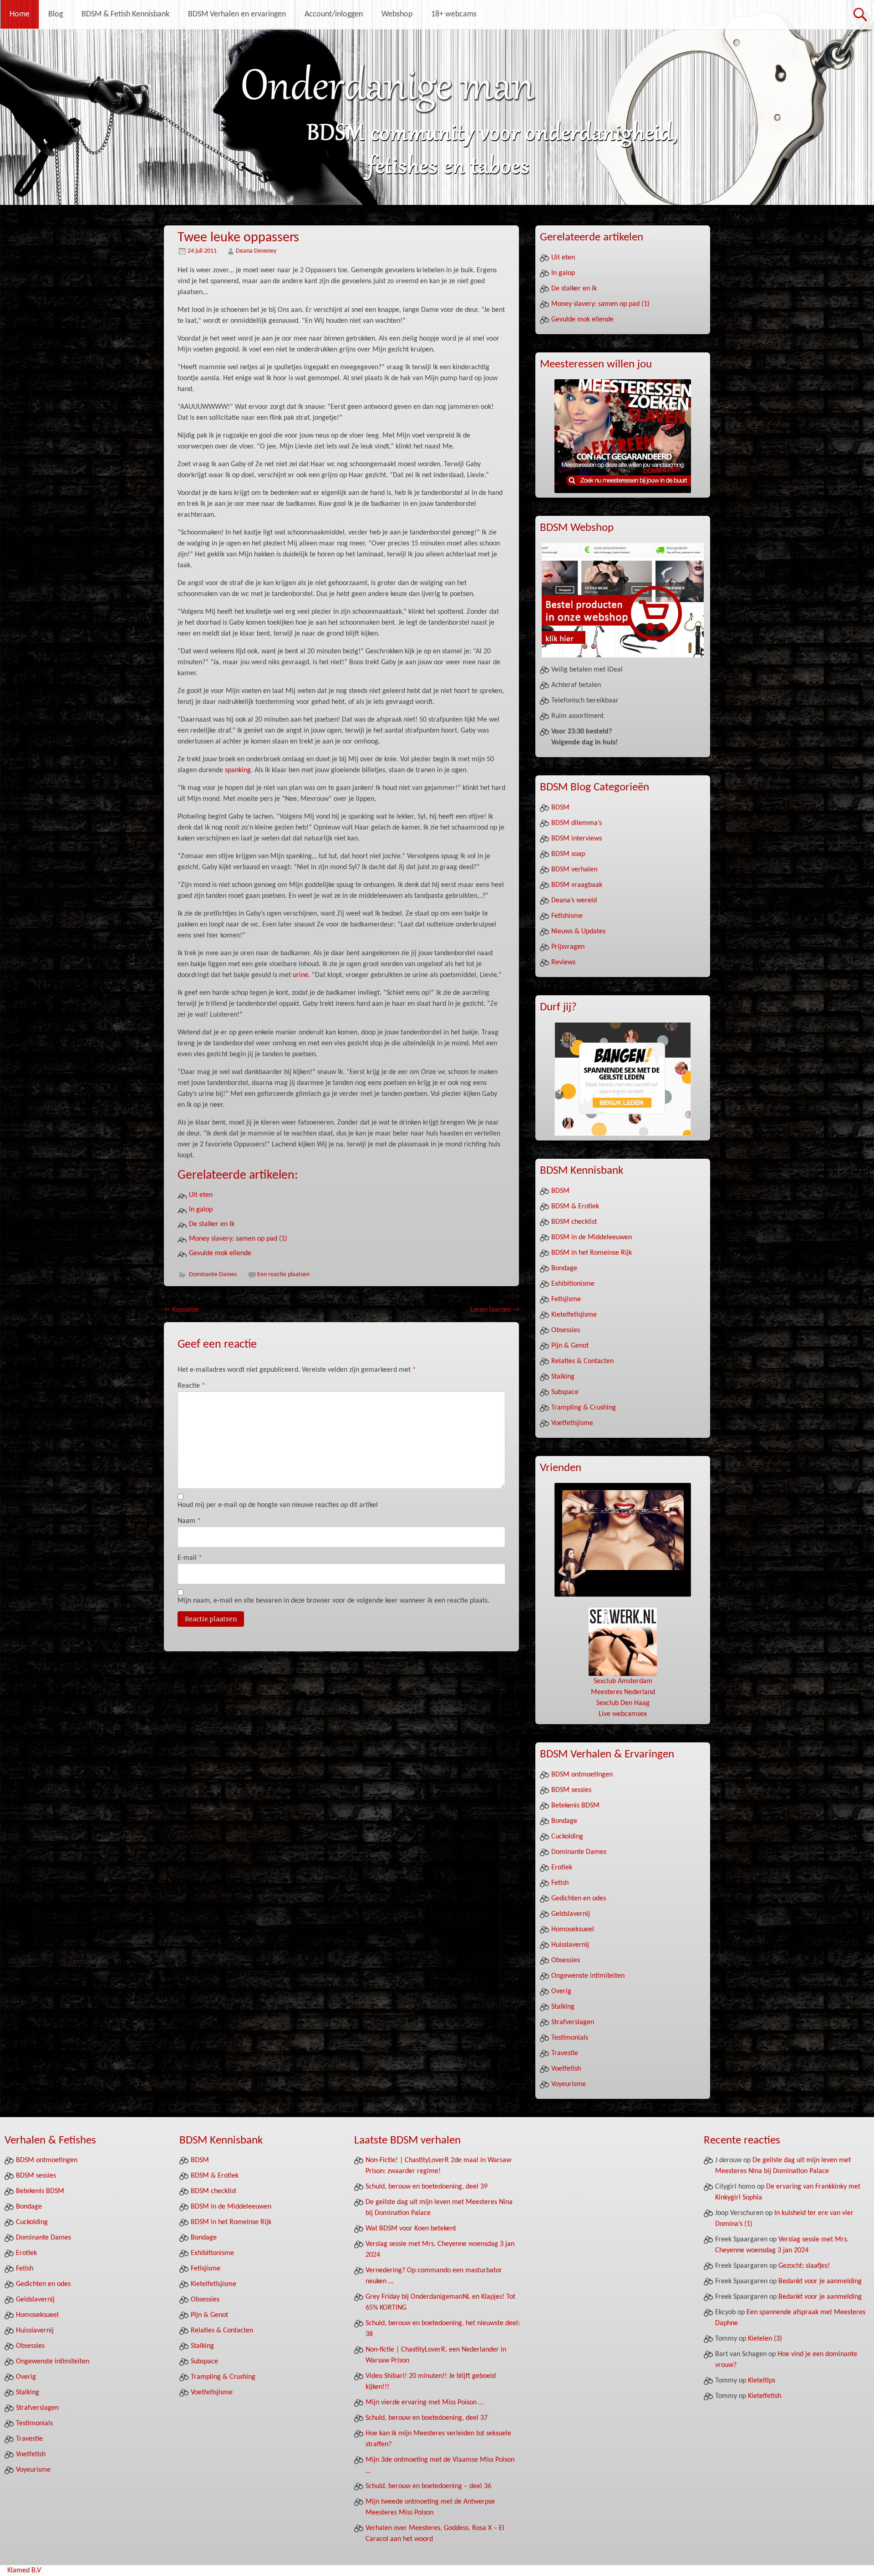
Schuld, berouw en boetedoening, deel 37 (427, 2418)
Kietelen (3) (765, 2339)
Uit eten (201, 1195)
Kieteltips (762, 2381)
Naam (189, 1521)
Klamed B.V (24, 2571)
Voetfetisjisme (572, 1423)
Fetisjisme (566, 1299)
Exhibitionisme (573, 1284)
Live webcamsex (623, 1714)
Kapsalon (181, 1310)
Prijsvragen (568, 947)
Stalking (563, 1377)
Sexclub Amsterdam (623, 1681)
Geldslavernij (571, 1914)
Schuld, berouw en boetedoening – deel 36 (428, 2486)
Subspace (565, 1392)
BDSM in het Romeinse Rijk (592, 1253)
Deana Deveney (256, 251)
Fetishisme (567, 916)
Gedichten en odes (579, 1899)
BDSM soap (568, 854)
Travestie (565, 2053)
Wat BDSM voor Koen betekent (411, 2229)
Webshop (397, 14)
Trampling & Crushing (584, 1408)
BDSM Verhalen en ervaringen (237, 14)
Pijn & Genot (570, 1346)
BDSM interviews (577, 839)
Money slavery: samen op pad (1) (238, 1239)
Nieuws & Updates (578, 932)
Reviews (563, 962)
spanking (238, 770)
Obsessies (566, 1330)
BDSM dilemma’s (577, 823)
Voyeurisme (569, 2084)
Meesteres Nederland (623, 1692)
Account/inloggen (334, 14)
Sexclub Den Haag (623, 1703)
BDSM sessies (571, 1790)
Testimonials (570, 2038)
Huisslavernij (570, 1945)
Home (20, 14)
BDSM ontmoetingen (582, 1775)
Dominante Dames (213, 1275)
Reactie (191, 1386)
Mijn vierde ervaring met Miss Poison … (424, 2403)
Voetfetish (566, 2069)
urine (300, 975)
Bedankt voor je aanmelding (820, 2281)
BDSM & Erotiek (575, 1207)
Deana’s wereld (574, 901)
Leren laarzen (495, 1310)
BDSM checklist (574, 1222)
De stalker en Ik (212, 1224)
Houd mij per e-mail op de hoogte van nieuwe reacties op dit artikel (278, 1505)
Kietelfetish (765, 2396)
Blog (56, 14)
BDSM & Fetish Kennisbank (125, 14)
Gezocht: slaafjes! (804, 2266)
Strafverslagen (573, 2022)
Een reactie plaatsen (283, 1275)
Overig (561, 1991)
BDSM (560, 808)
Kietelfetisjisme (574, 1315)
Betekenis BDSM (575, 1806)
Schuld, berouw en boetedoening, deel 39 (427, 2187)
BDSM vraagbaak (577, 885)
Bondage (564, 1268)
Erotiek (562, 1868)
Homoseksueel (573, 1929)
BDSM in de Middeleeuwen (592, 1237)
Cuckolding (567, 1837)
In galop (201, 1210)
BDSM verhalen (574, 870)
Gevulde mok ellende (220, 1253)
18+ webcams (454, 14)
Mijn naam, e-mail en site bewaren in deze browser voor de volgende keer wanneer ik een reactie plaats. (333, 1601)
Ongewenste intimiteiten (588, 1976)
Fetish (560, 1883)
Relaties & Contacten (582, 1361)
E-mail (190, 1558)
